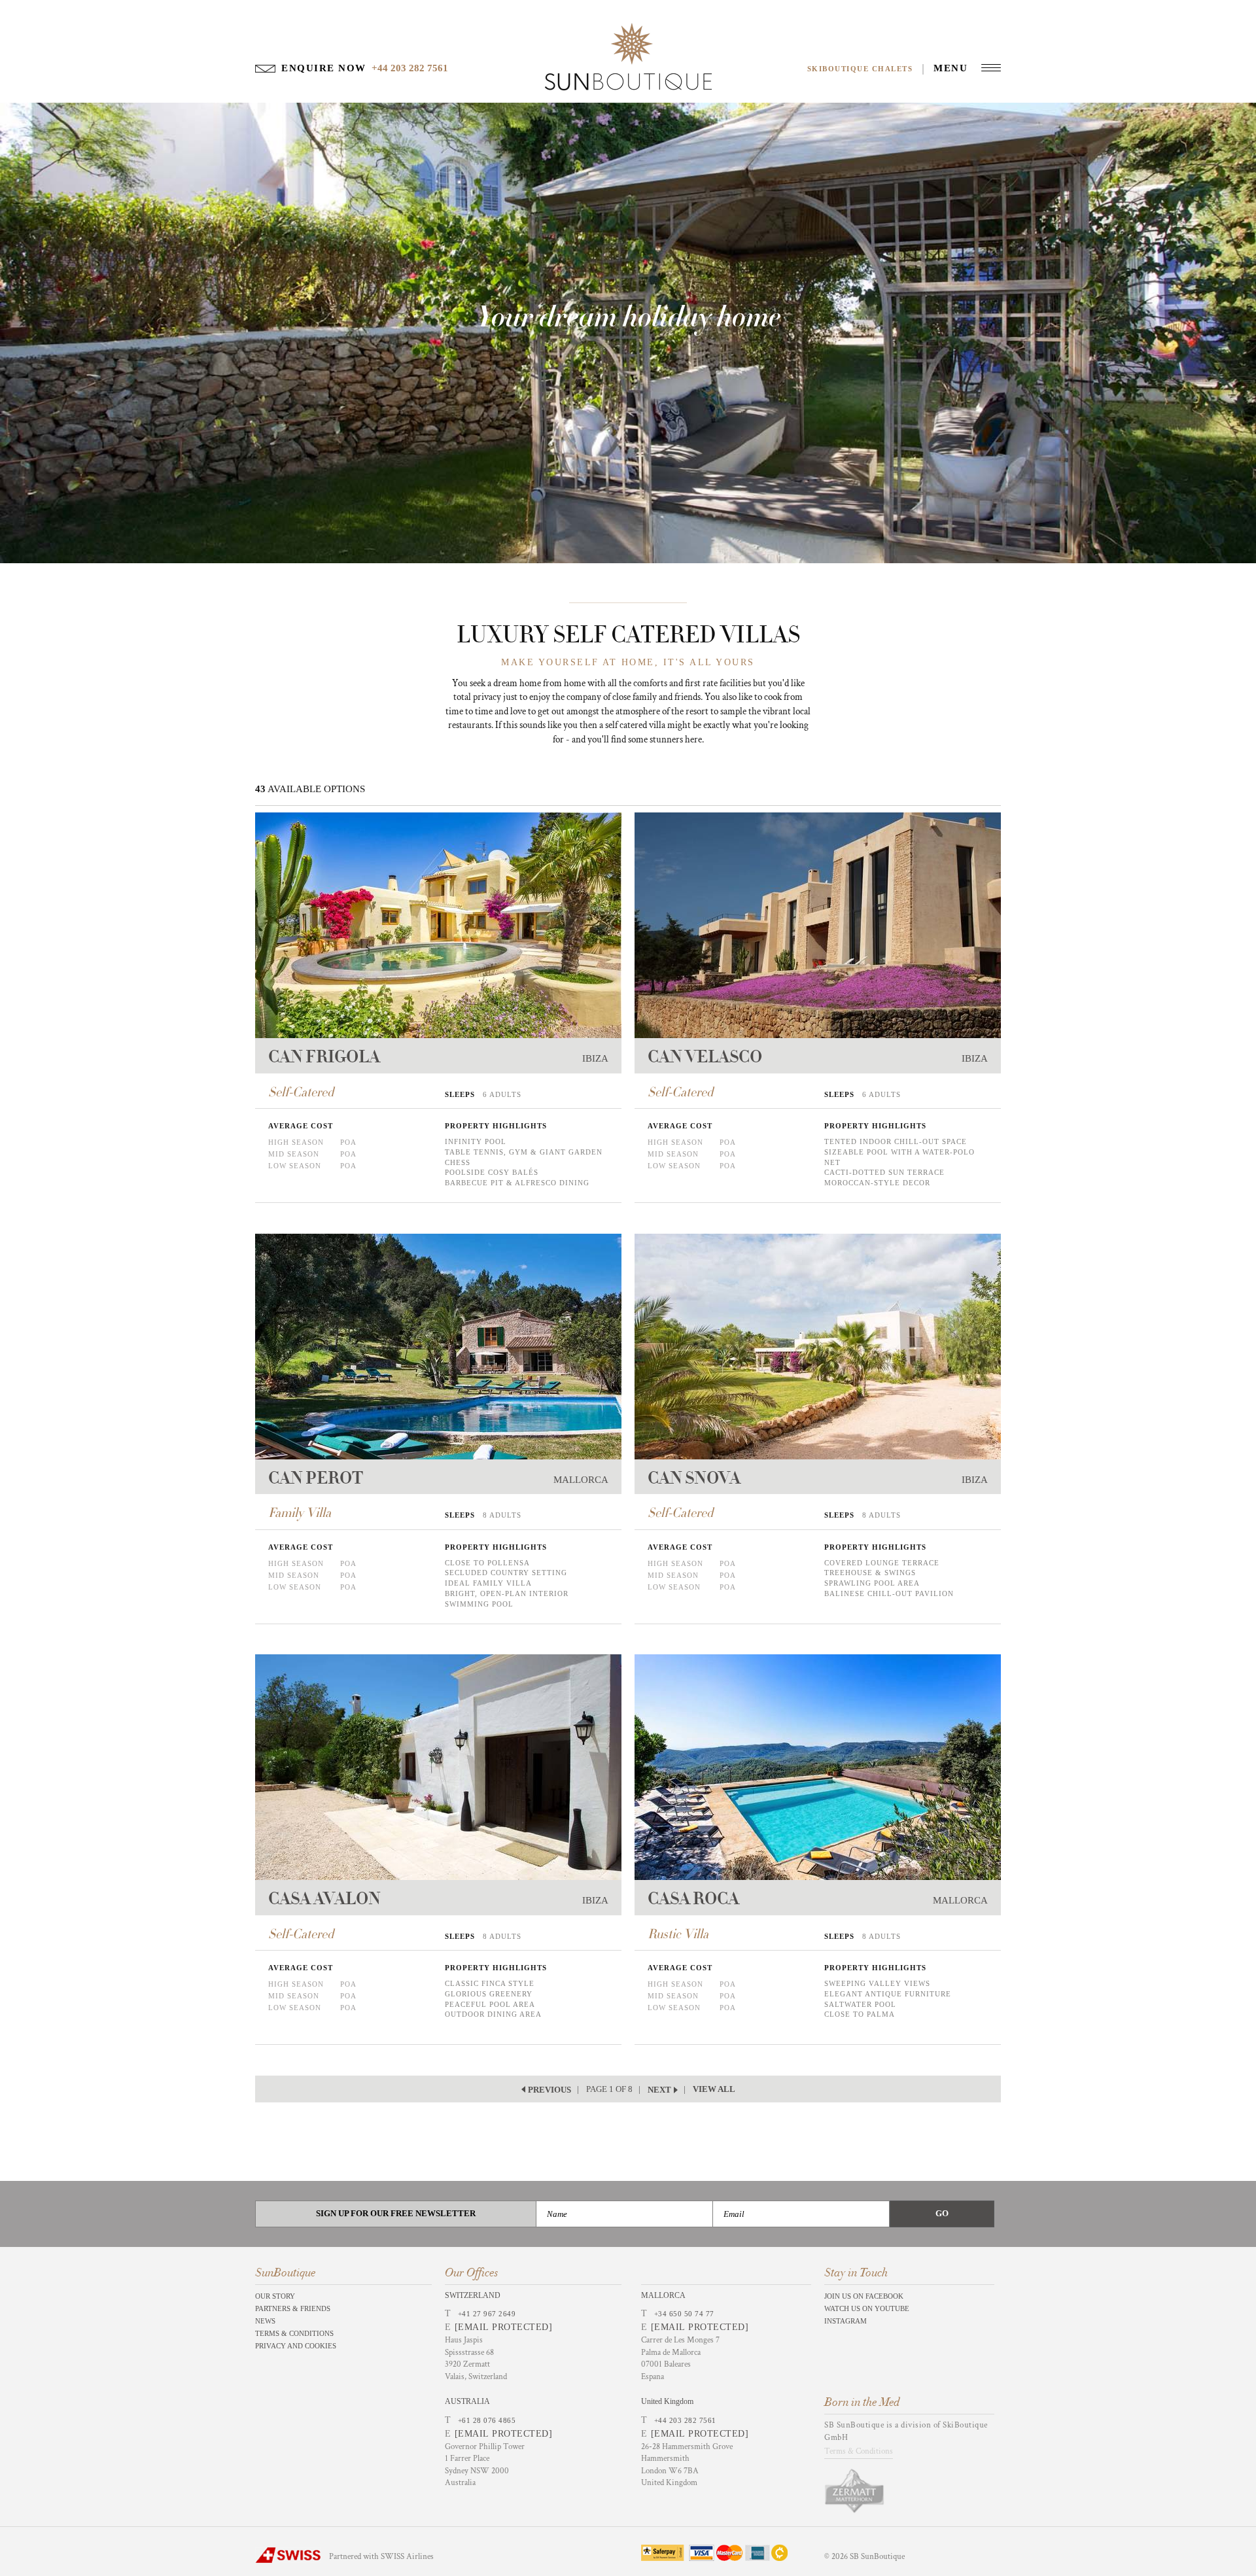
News (265, 2321)
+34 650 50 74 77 (684, 2314)
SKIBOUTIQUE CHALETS (860, 69)
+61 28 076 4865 (487, 2420)
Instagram (846, 2321)
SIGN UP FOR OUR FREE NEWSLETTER (396, 2213)
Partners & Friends (293, 2308)
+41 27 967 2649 (487, 2314)
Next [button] (659, 2090)
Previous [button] (549, 2090)
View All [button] (714, 2089)
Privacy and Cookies (296, 2346)
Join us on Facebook (864, 2296)
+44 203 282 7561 (685, 2420)
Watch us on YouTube (867, 2308)
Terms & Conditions (294, 2333)
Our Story (275, 2296)
